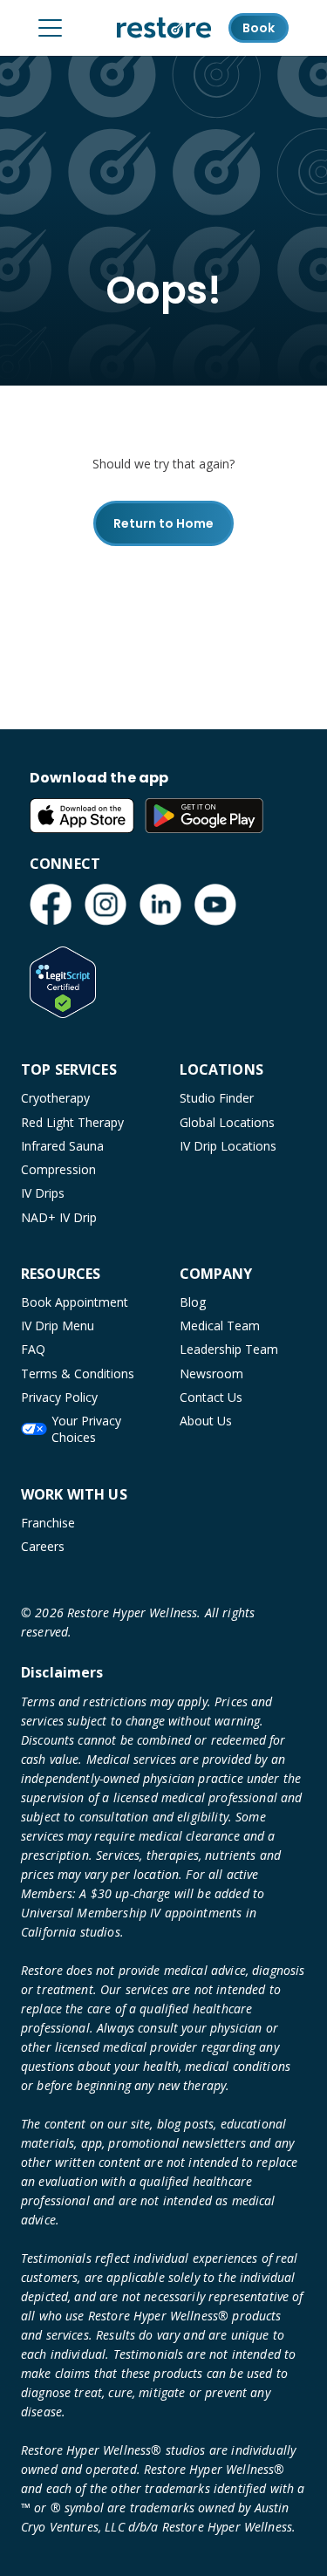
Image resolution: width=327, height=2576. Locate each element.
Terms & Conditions (78, 1373)
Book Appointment (75, 1302)
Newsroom (211, 1373)
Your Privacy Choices (86, 1429)
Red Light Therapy (72, 1122)
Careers (43, 1546)
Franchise (48, 1523)
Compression (58, 1169)
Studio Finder (217, 1098)
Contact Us (211, 1397)
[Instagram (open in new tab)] (106, 905)
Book (259, 28)
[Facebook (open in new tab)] (51, 905)
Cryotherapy (55, 1098)
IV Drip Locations (228, 1146)
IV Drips (43, 1193)
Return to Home (163, 523)
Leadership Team (229, 1349)
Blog (193, 1302)
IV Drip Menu (58, 1326)
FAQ (33, 1349)
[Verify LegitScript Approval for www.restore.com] (63, 982)
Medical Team (220, 1326)
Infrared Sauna (62, 1146)
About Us (206, 1421)
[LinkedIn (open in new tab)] (160, 905)
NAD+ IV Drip (59, 1217)
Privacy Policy (59, 1397)
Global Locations (227, 1122)
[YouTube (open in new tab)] (215, 905)
